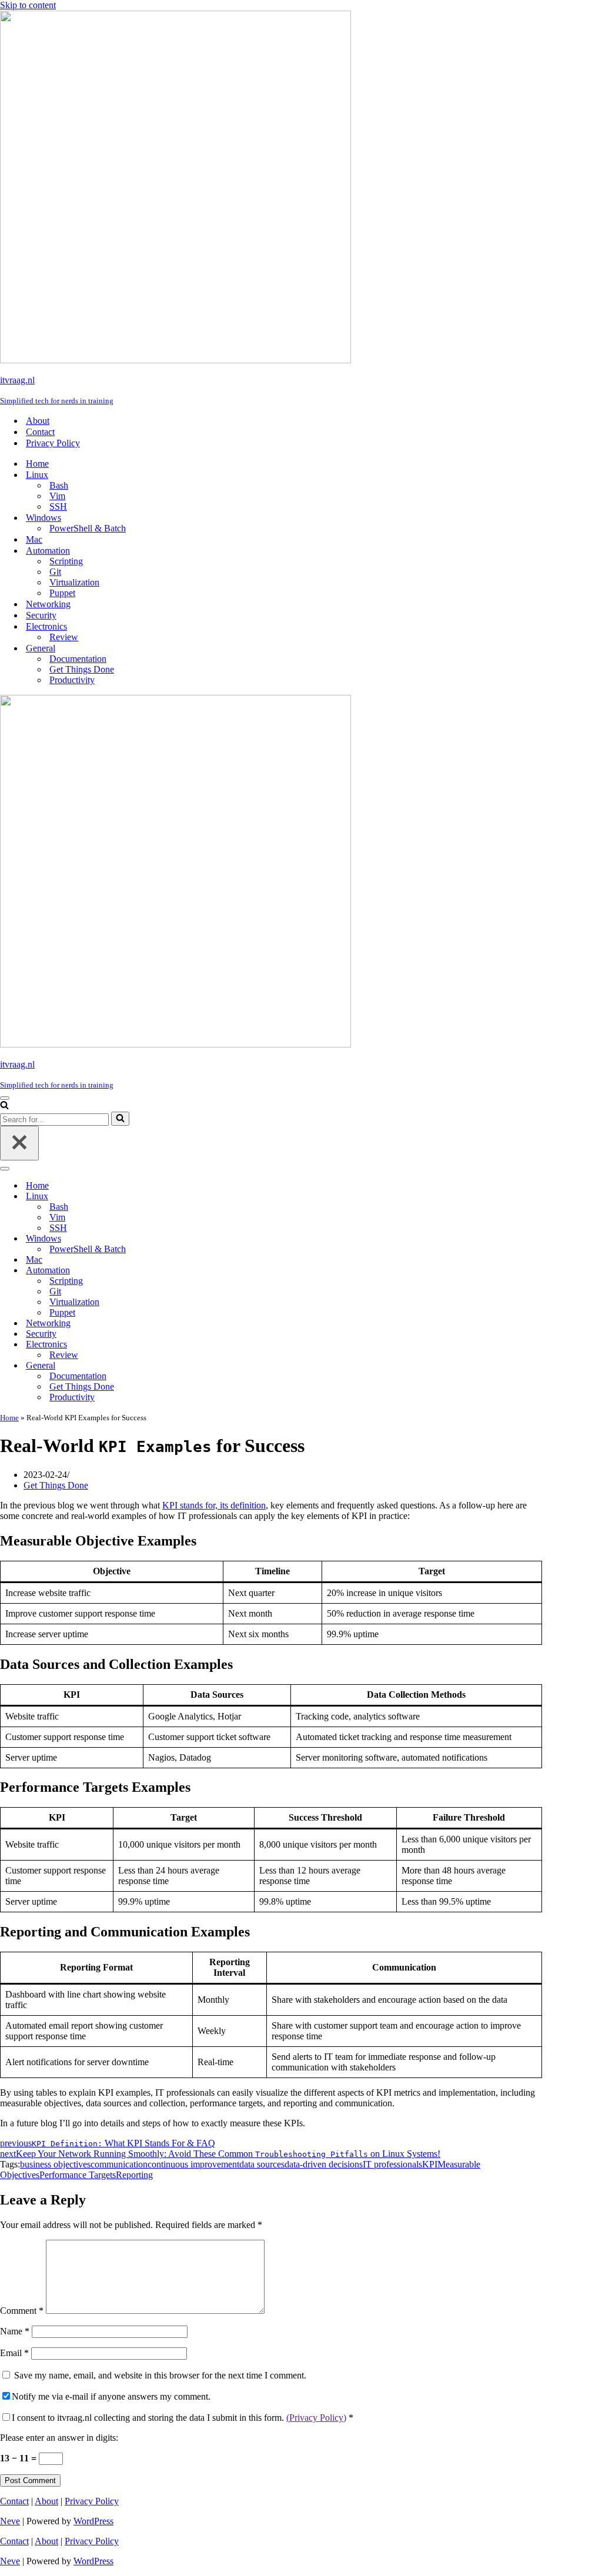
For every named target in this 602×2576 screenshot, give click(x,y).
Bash (59, 485)
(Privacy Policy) (316, 2418)
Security (41, 615)
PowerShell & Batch (88, 528)
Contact (40, 432)
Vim (57, 496)
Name (15, 2331)
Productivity (72, 680)
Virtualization (74, 582)
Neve (10, 2521)
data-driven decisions (324, 2164)
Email (14, 2353)
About (38, 421)
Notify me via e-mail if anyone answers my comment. (111, 2396)
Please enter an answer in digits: (59, 2438)
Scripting (66, 561)
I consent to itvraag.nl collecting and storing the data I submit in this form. (183, 2418)
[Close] (19, 1143)
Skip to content (28, 5)
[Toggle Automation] (206, 1271)
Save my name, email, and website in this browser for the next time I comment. (160, 2375)
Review (64, 637)
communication (119, 2164)
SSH (58, 506)
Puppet (62, 593)
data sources (262, 2164)
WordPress (93, 2521)
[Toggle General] (206, 1366)
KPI (430, 2164)
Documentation (78, 659)
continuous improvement (193, 2164)
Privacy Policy (53, 443)
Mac (34, 539)
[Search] (4, 1106)
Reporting (134, 2175)
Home (37, 464)
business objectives (55, 2164)
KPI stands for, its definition (214, 1505)
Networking (48, 604)
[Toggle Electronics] (206, 1345)
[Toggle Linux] (206, 1197)
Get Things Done (82, 669)
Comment (22, 2311)
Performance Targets (78, 2175)
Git (55, 572)
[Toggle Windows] (206, 1239)
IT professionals (392, 2164)
